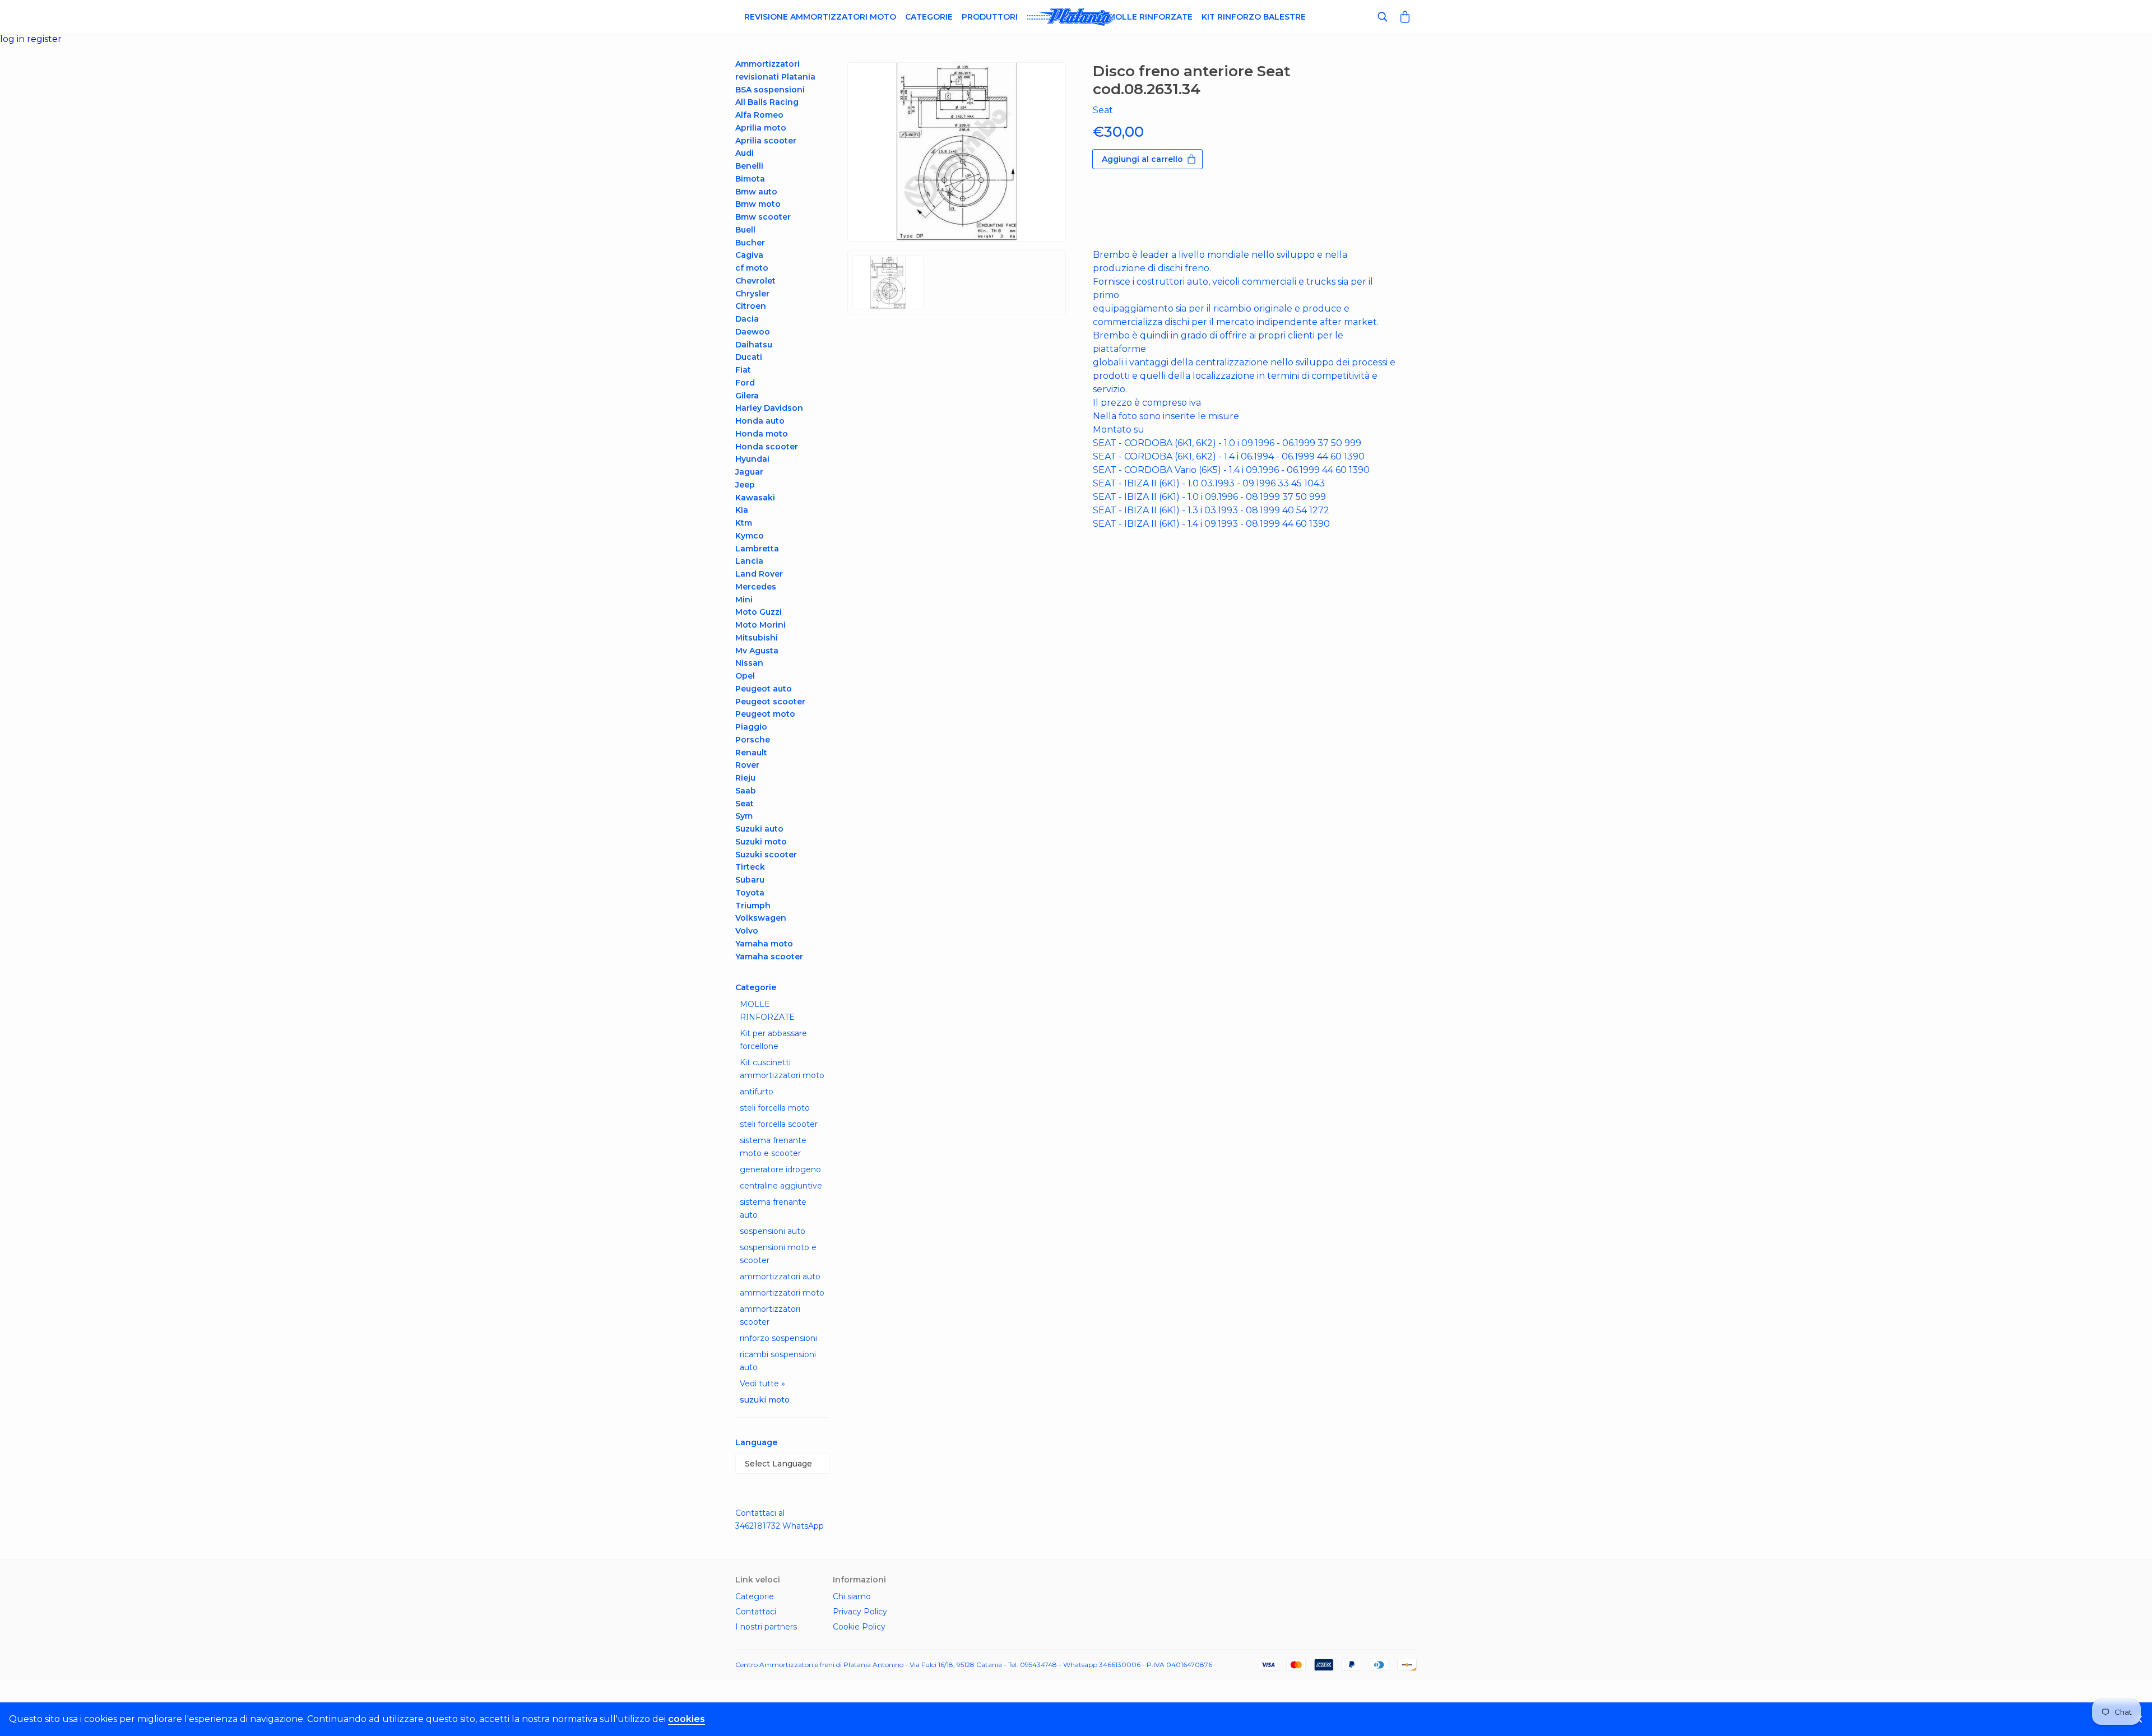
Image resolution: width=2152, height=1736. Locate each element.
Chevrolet (755, 281)
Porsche (753, 740)
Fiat (743, 370)
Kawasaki (755, 498)
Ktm (744, 523)
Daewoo (753, 332)
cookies (687, 1719)
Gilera (747, 396)
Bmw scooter (763, 217)
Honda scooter (767, 447)
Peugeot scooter (770, 702)
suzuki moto (765, 1400)
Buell (745, 230)
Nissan (749, 663)
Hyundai (752, 459)
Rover (747, 765)
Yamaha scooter (769, 957)
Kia (742, 510)
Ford (745, 383)
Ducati (749, 357)
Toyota (750, 893)
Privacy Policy (860, 1612)
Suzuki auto (759, 829)
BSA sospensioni (770, 90)
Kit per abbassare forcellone (773, 1040)
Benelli (749, 166)
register (44, 39)
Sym (744, 816)
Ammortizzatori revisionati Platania (775, 70)
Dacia (747, 319)
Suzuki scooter (766, 855)
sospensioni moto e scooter (778, 1254)
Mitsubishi (757, 638)
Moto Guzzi (759, 612)
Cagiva (749, 255)
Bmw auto (756, 192)
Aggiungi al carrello (1142, 159)
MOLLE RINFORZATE (767, 1011)
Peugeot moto (765, 714)
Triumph (753, 906)
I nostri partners (766, 1627)
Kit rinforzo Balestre (1254, 17)
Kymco (750, 536)
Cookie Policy (859, 1627)
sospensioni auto (773, 1231)
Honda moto (762, 434)
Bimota (750, 179)
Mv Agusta (757, 651)
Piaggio (751, 727)
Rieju (745, 778)
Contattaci (756, 1612)
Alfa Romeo (759, 115)
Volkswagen (761, 918)
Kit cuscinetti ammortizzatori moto (782, 1069)
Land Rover (759, 574)
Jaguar (749, 472)
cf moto (752, 268)
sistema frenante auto (773, 1208)
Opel (745, 676)
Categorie (929, 17)
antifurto (757, 1092)
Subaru (750, 880)
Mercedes (756, 587)
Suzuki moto (761, 842)
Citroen (751, 306)
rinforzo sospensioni (778, 1338)
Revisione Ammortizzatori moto (820, 17)
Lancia (749, 561)
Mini (744, 600)
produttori (990, 17)
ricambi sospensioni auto (778, 1361)
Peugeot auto (764, 689)
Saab (746, 791)
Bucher (750, 243)
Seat (745, 804)
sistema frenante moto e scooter (773, 1147)
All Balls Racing (767, 102)
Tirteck (750, 867)
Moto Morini (760, 625)
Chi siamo (852, 1596)
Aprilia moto (761, 128)
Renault (751, 753)
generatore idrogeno (780, 1169)
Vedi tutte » (762, 1384)
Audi (745, 153)
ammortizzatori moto (782, 1293)
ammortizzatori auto (780, 1277)
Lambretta (757, 549)
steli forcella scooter (779, 1124)
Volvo (747, 931)
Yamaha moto (764, 944)
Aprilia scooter (766, 141)
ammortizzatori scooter (770, 1315)
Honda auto (760, 421)
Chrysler (752, 294)
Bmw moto (758, 204)
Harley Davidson (769, 408)
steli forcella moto (775, 1108)
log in (13, 39)
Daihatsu (754, 345)
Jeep (745, 485)
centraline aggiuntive (781, 1186)
